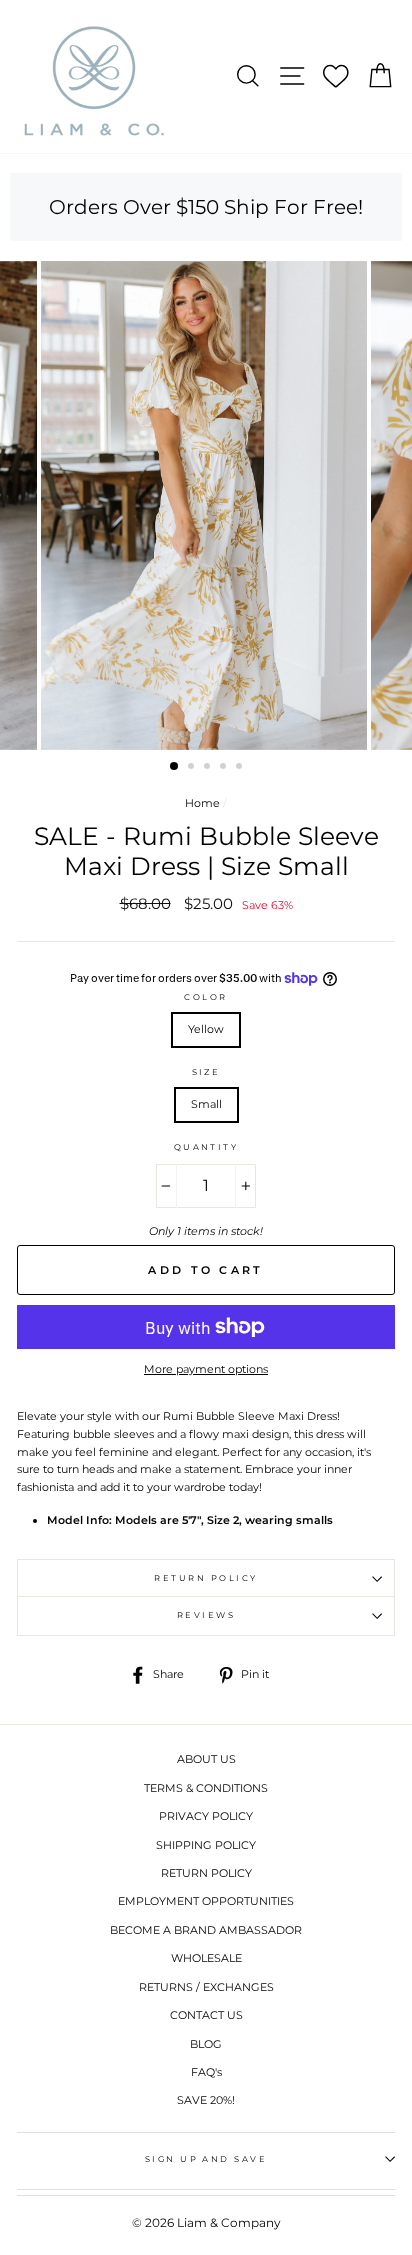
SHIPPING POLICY (206, 1845)
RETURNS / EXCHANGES (206, 1987)
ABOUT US (206, 1759)
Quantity (206, 1147)
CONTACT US (206, 2015)
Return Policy (205, 1578)
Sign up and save (206, 2159)
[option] (206, 505)
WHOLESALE (206, 1958)
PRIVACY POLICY (206, 1816)
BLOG (206, 2044)
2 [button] (193, 768)
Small (206, 1104)
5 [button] (241, 768)
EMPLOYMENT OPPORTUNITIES (206, 1901)
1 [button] (175, 767)
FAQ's (206, 2072)
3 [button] (209, 768)
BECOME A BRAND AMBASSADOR (206, 1930)
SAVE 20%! (206, 2100)
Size (206, 1072)
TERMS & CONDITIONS (206, 1788)
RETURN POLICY (206, 1873)
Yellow (206, 1029)
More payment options (206, 1369)
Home (202, 803)
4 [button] (225, 768)
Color (205, 997)
